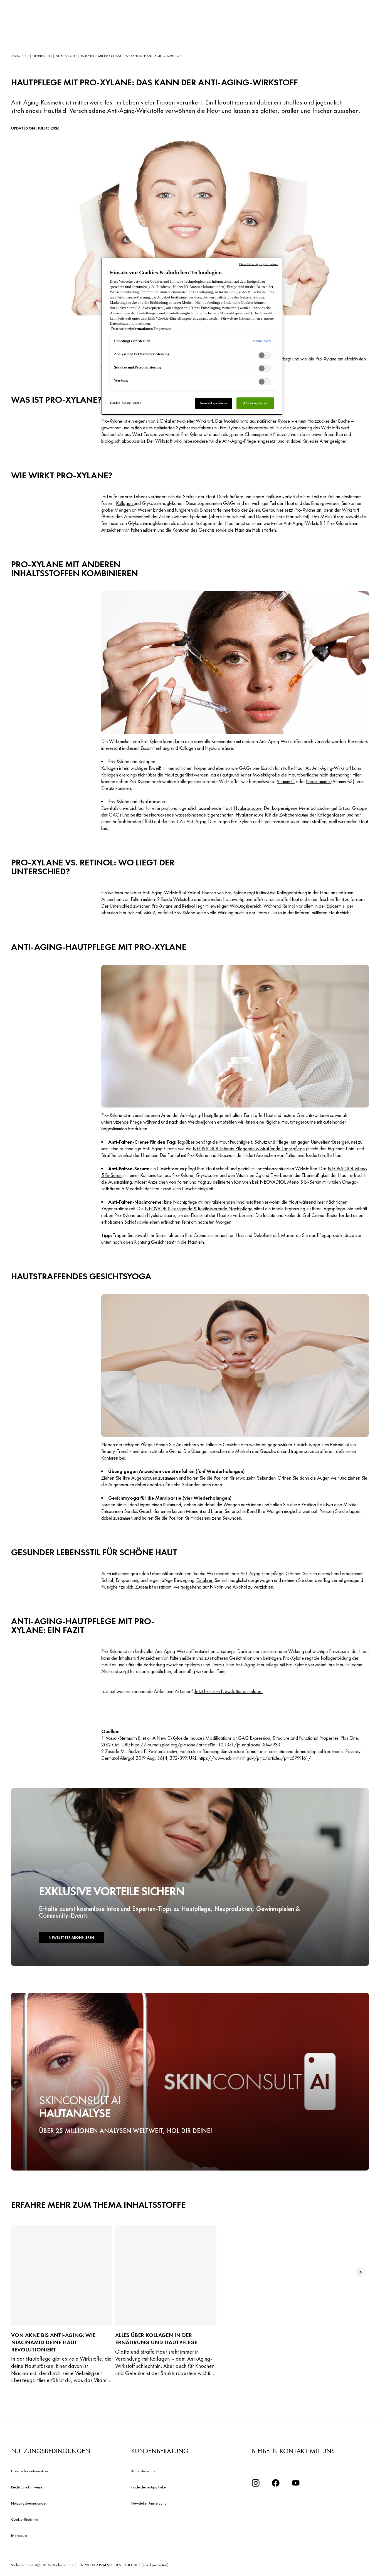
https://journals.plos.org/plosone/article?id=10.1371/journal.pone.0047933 (206, 1745)
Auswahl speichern (214, 403)
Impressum (19, 2535)
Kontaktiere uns (143, 2471)
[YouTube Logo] (296, 2483)
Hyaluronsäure (248, 808)
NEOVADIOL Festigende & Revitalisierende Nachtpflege (198, 1209)
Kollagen (125, 503)
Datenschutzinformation (29, 2471)
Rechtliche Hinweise (27, 2487)
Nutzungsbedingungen (29, 2503)
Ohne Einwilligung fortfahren (259, 264)
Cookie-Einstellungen (126, 403)
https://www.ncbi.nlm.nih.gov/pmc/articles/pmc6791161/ (255, 1758)
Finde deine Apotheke (149, 2487)
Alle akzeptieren (255, 403)
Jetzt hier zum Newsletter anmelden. (229, 1691)
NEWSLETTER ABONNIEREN (71, 1937)
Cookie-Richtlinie (25, 2519)
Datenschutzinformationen (132, 329)
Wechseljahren (202, 1122)
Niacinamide (319, 781)
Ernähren (205, 1580)
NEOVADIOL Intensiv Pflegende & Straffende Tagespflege (249, 1148)
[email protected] (155, 2565)
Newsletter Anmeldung (149, 2503)
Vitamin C (286, 781)
